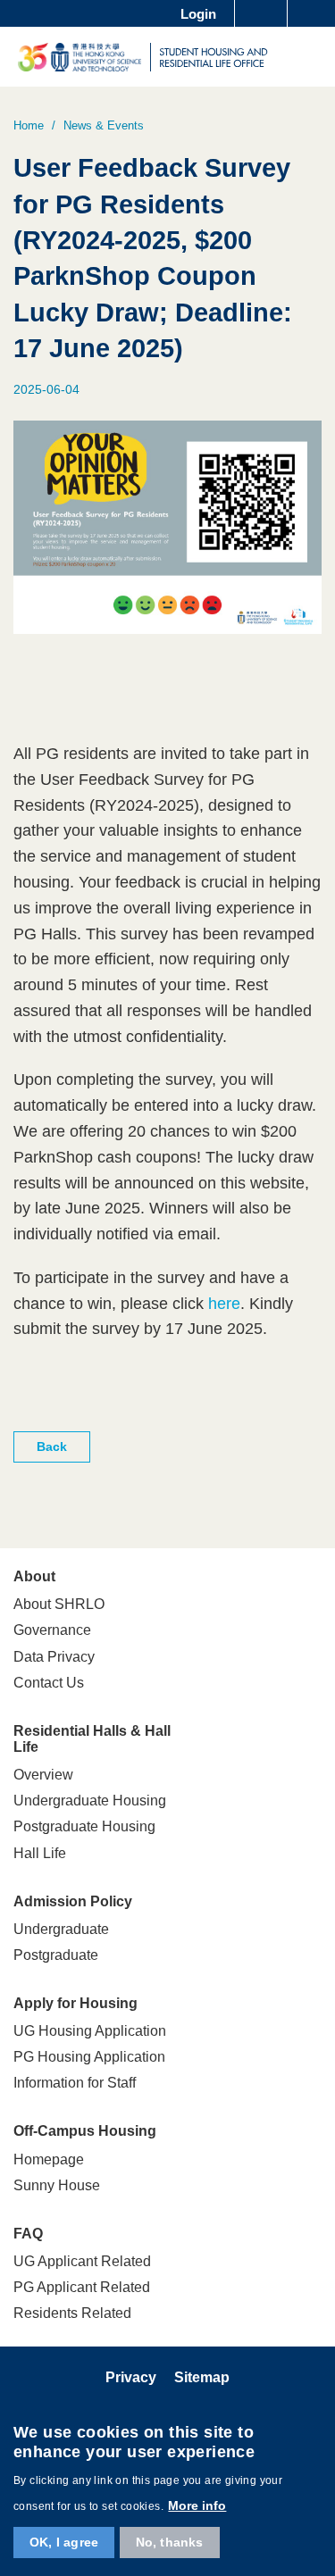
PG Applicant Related (82, 2287)
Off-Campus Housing (85, 2131)
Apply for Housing (75, 2003)
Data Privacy (54, 1657)
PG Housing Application (89, 2057)
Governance (52, 1630)
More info (197, 2505)
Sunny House (57, 2185)
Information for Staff (75, 2083)
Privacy (131, 2377)
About (34, 1576)
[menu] (310, 56)
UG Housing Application (90, 2031)
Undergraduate (61, 1929)
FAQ (28, 2234)
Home (29, 125)
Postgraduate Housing (84, 1826)
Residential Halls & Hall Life (92, 1739)
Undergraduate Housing (90, 1801)
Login (198, 14)
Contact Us (49, 1683)
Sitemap (202, 2377)
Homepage (49, 2159)
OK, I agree (64, 2542)
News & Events (104, 125)
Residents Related (72, 2313)
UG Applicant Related (82, 2261)
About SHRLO (59, 1604)
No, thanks (170, 2542)
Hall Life (40, 1853)
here (224, 1304)
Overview (43, 1775)
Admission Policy (73, 1901)
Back (52, 1446)
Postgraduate (56, 1955)
